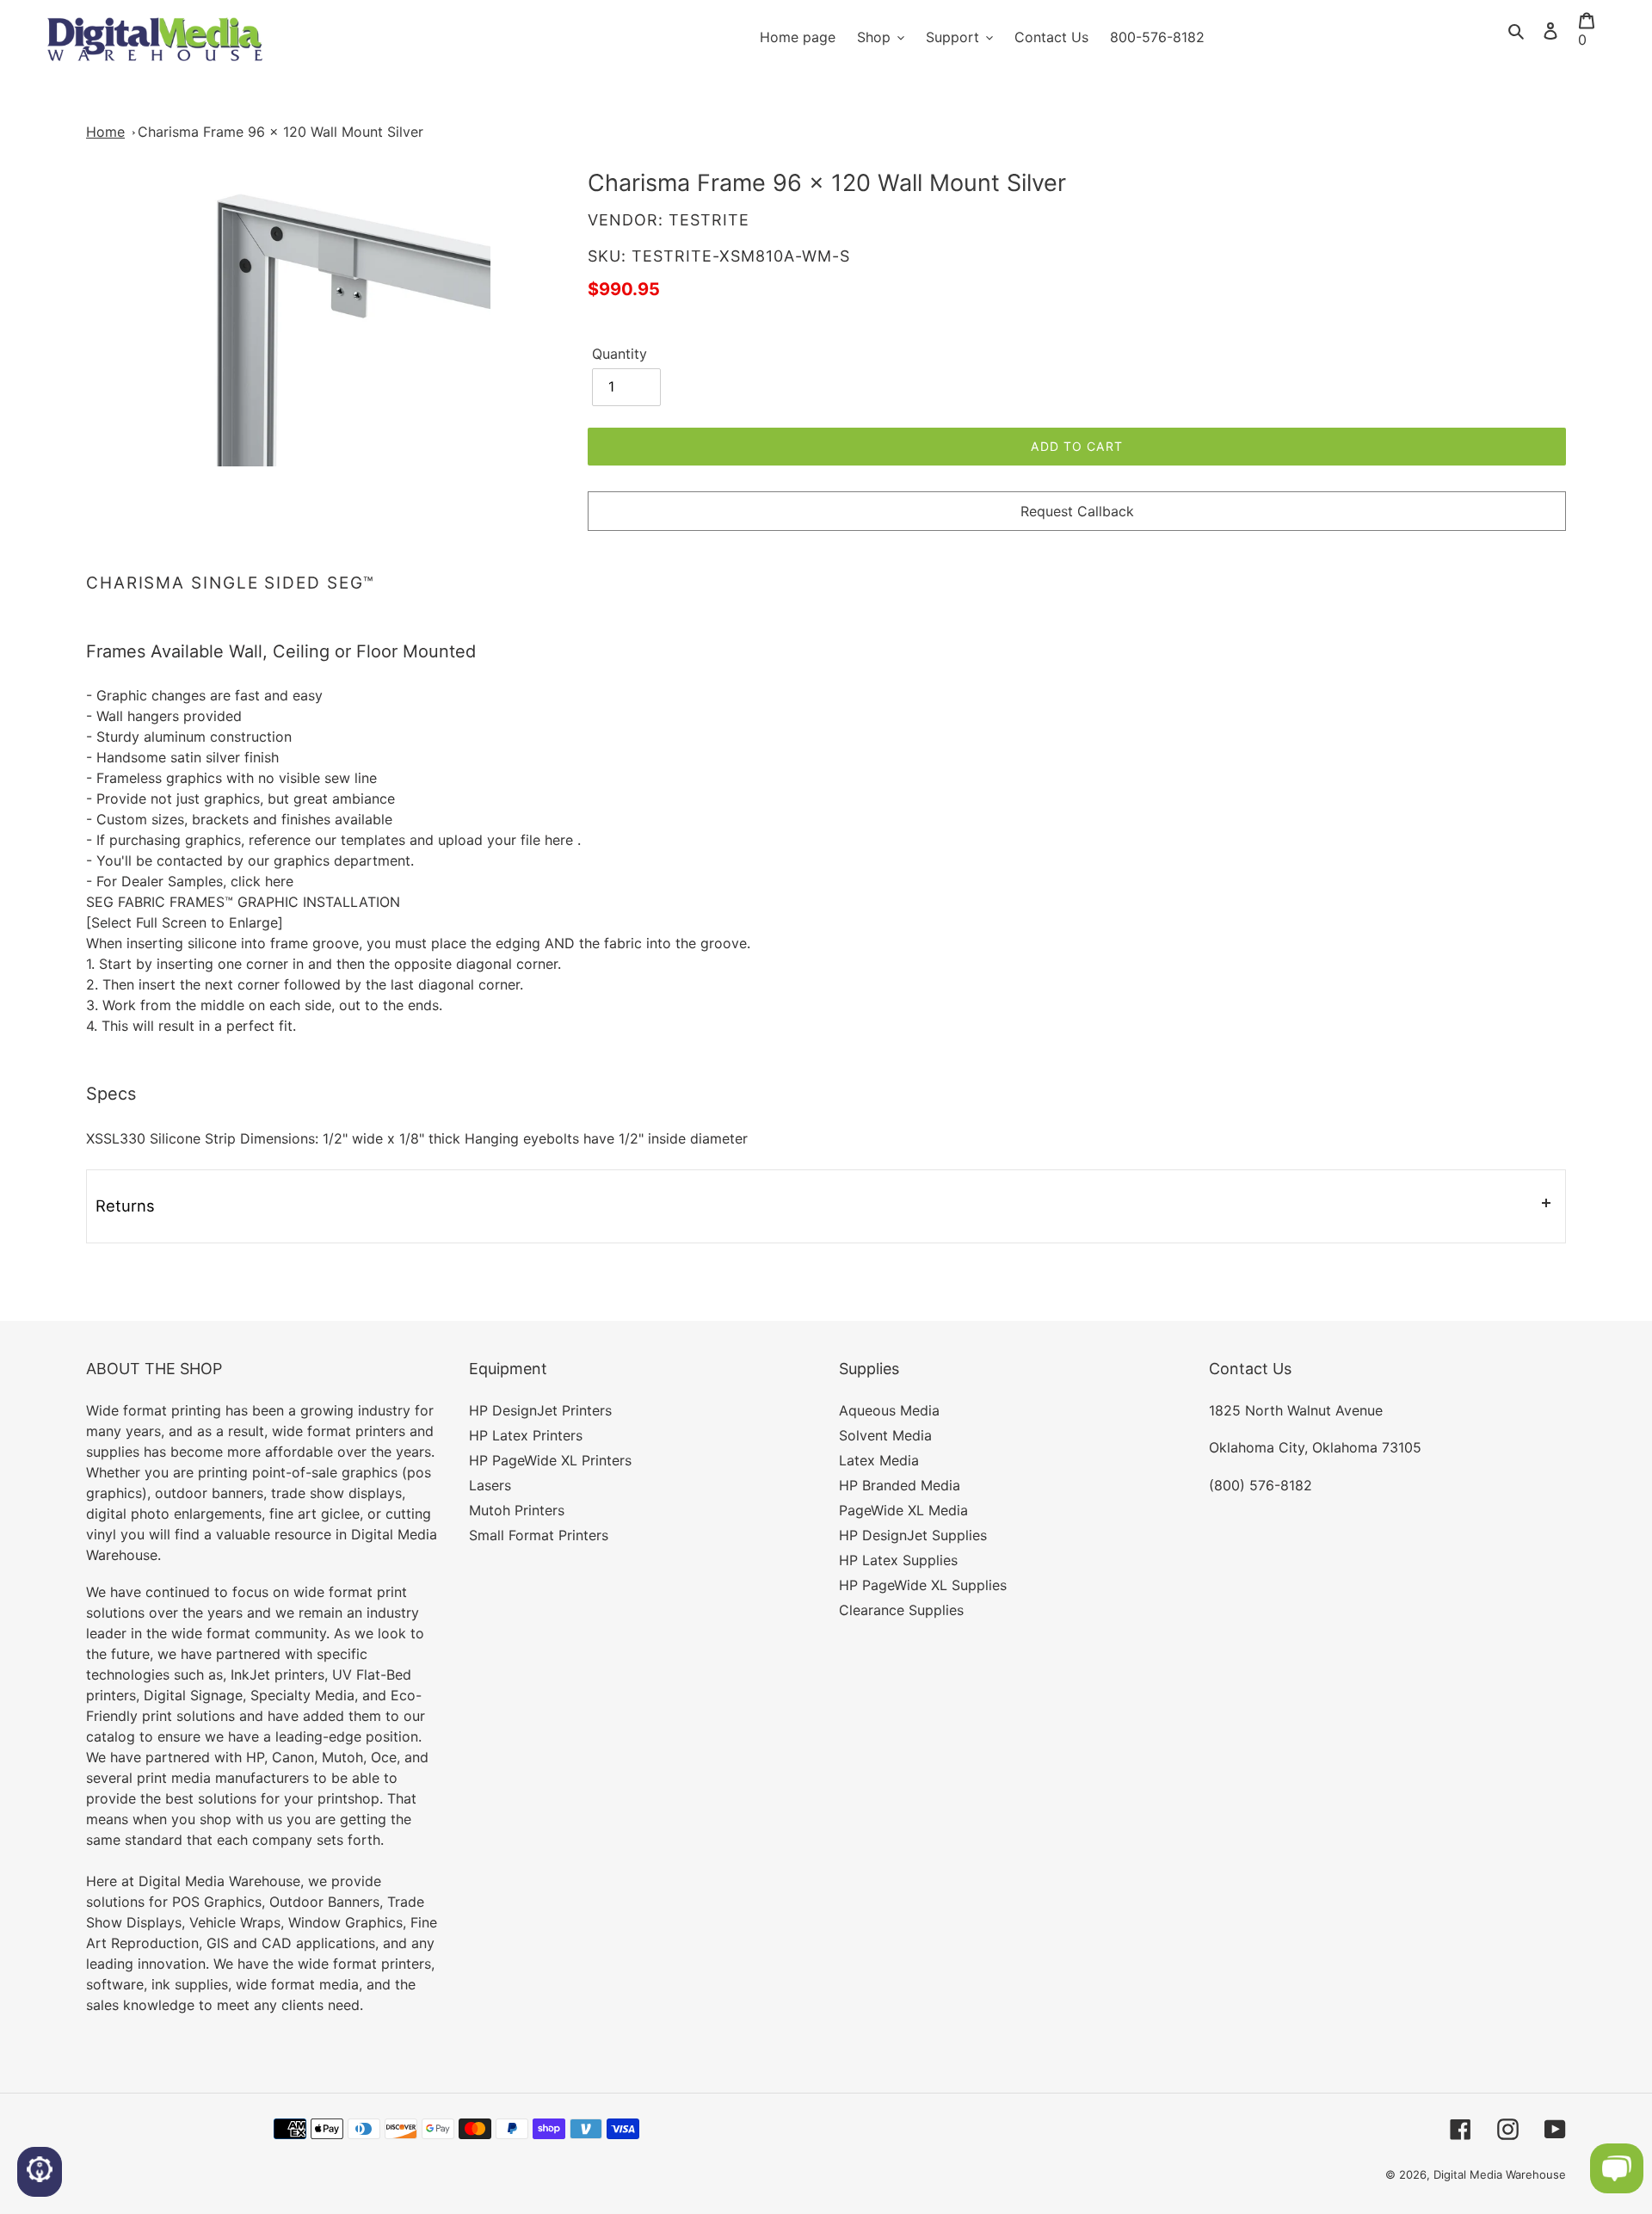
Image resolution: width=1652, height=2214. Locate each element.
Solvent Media (885, 1435)
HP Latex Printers (526, 1435)
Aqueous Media (889, 1410)
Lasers (490, 1485)
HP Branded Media (900, 1485)
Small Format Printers (539, 1535)
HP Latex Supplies (898, 1560)
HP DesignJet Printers (540, 1410)
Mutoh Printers (517, 1510)
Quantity (619, 354)
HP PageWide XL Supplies (923, 1585)
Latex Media (879, 1460)
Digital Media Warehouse (1500, 2174)
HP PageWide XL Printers (550, 1460)
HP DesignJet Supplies (913, 1535)
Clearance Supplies (901, 1610)
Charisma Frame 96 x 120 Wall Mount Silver (280, 132)
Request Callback (1077, 511)
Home (105, 132)
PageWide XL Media (903, 1510)
